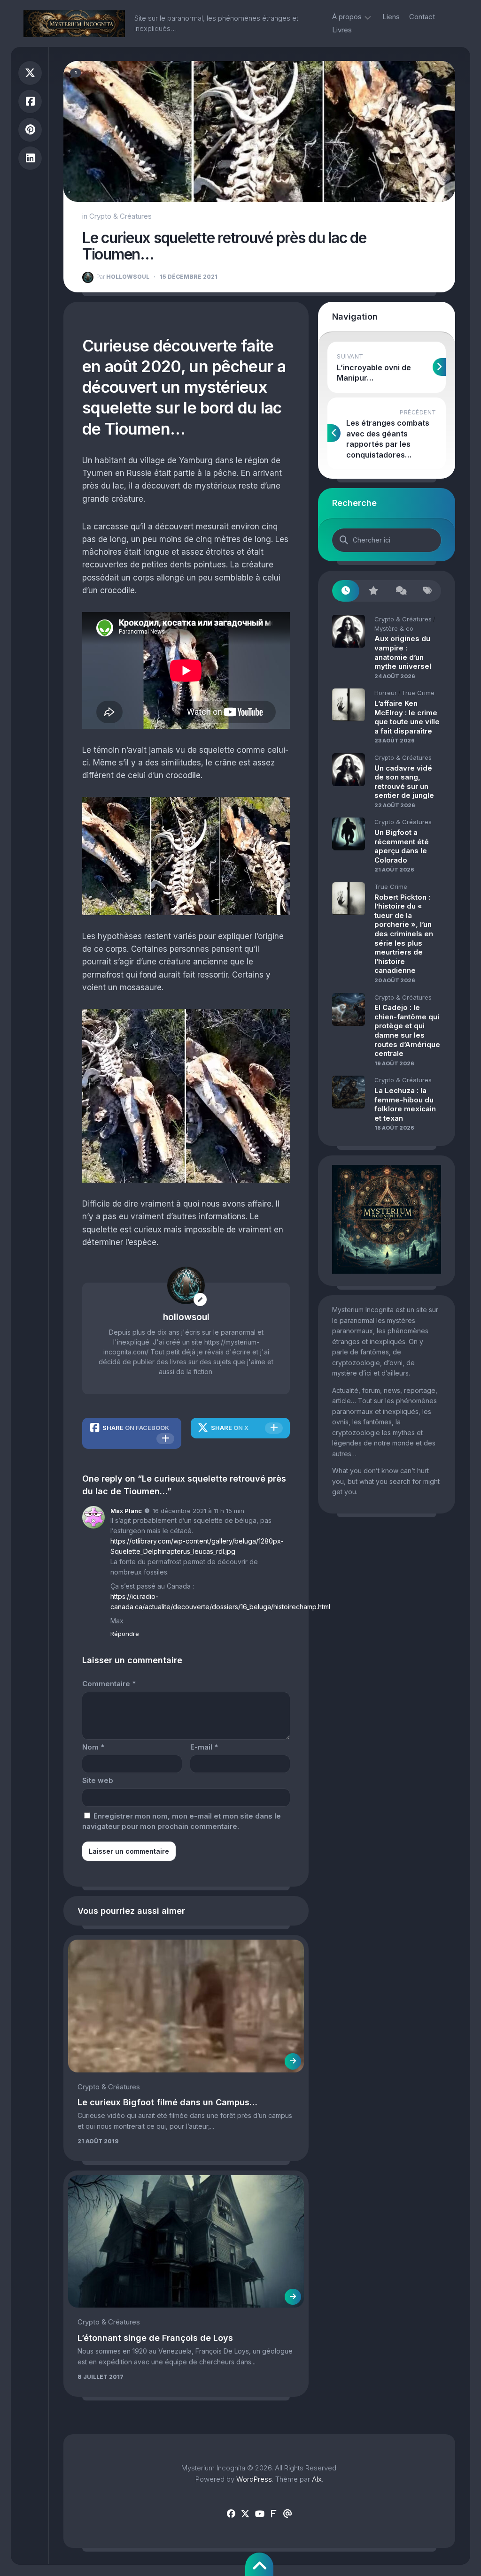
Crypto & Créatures (120, 216)
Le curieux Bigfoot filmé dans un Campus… (167, 2102)
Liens (391, 17)
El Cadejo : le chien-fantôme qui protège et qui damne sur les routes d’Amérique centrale (407, 1030)
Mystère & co (394, 628)
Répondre (125, 1634)
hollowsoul (123, 277)
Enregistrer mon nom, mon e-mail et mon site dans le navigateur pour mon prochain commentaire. (182, 1821)
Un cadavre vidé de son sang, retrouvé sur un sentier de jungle (404, 782)
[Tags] (427, 591)
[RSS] (273, 2514)
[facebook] (231, 2514)
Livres (342, 30)
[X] (245, 2514)
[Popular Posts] (373, 591)
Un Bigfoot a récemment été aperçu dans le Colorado (402, 846)
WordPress (254, 2479)
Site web (98, 1780)
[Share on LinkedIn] (30, 158)
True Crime (418, 693)
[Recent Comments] (400, 591)
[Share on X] (30, 73)
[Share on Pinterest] (30, 130)
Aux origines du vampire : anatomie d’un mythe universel (403, 652)
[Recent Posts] (346, 591)
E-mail (204, 1747)
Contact (422, 17)
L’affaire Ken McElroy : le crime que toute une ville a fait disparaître (407, 717)
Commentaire (109, 1684)
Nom (93, 1747)
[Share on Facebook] (30, 102)
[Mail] (287, 2514)
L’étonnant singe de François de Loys (155, 2338)
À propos (347, 17)
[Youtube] (259, 2514)
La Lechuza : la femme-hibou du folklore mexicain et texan (405, 1104)
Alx (317, 2479)
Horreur (386, 693)
